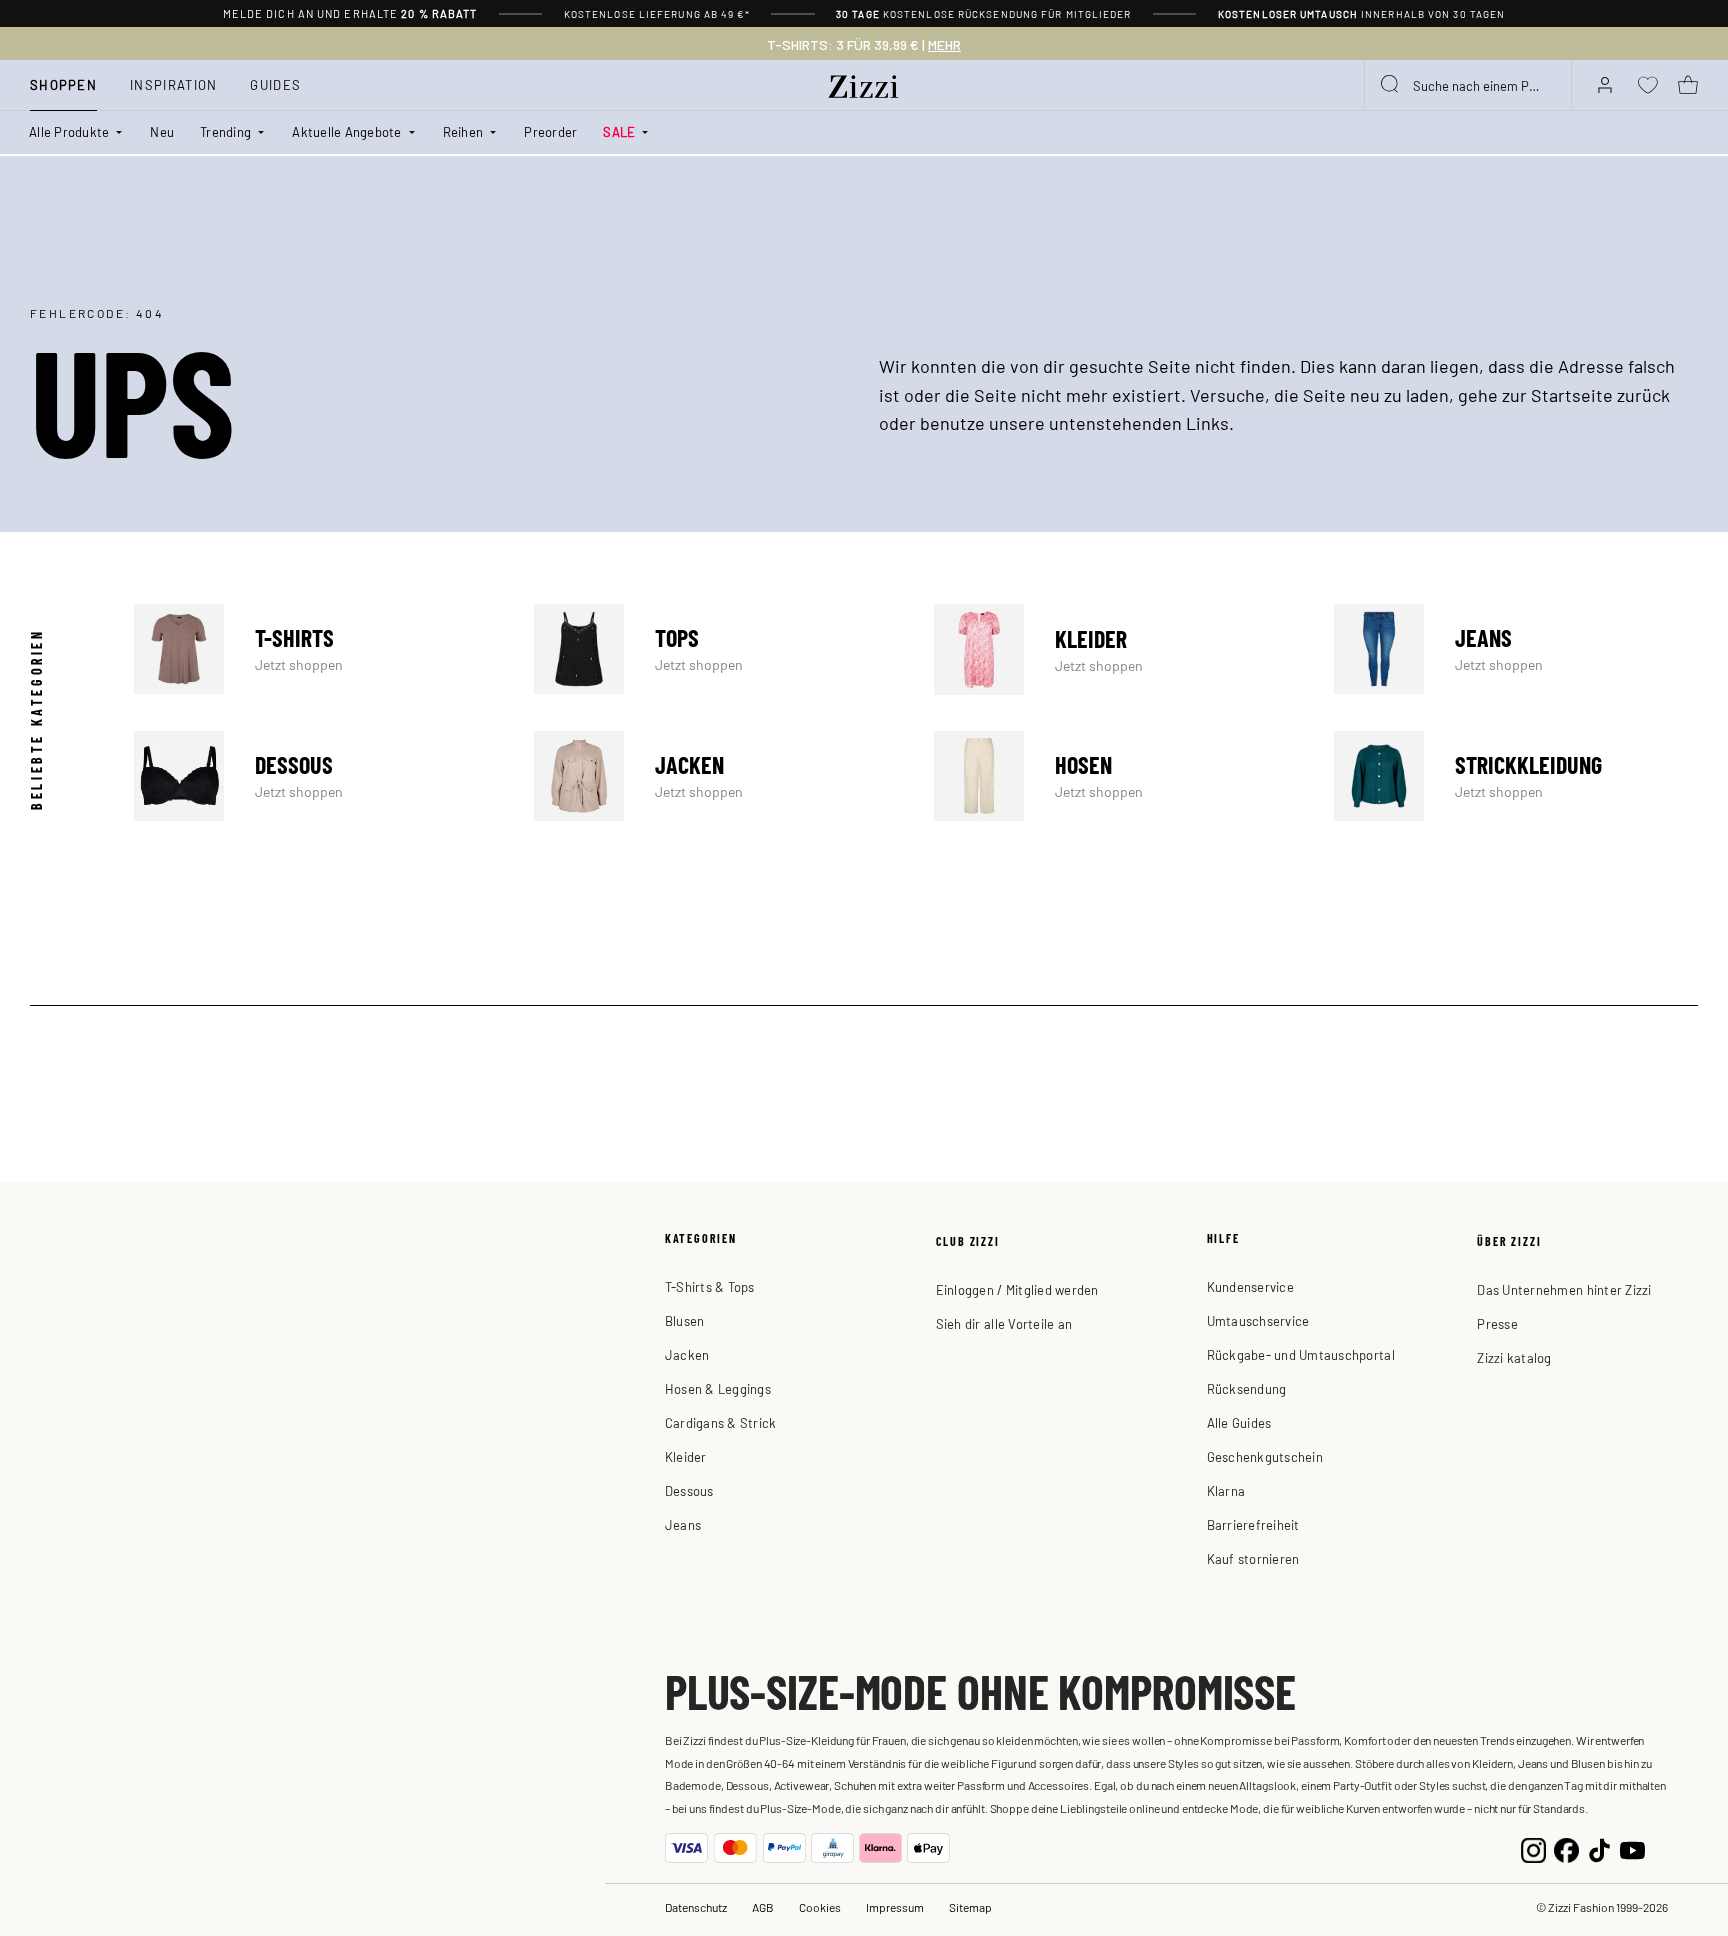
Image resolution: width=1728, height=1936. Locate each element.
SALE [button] (619, 131)
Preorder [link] (550, 131)
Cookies (820, 1907)
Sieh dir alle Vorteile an (1004, 1323)
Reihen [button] (463, 131)
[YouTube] (1632, 1847)
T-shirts (316, 649)
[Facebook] (1566, 1847)
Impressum (895, 1907)
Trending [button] (225, 131)
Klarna (1226, 1490)
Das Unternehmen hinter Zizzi (1564, 1289)
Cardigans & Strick (721, 1422)
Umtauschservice (1258, 1320)
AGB (763, 1907)
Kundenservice (1250, 1286)
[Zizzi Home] (864, 83)
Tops (716, 649)
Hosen (1116, 776)
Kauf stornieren (1253, 1558)
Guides (275, 84)
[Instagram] (1533, 1847)
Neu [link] (162, 131)
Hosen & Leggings (718, 1388)
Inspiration (173, 84)
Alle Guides (1239, 1422)
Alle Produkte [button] (69, 131)
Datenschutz (696, 1907)
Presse (1497, 1323)
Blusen (685, 1320)
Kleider (1116, 649)
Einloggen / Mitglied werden (1017, 1289)
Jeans (1516, 649)
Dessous (316, 776)
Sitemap (970, 1907)
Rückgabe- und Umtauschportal (1301, 1354)
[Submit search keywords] (1391, 85)
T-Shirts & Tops (710, 1286)
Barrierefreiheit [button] (1253, 1524)
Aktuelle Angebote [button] (346, 131)
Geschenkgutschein (1265, 1456)
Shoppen (63, 84)
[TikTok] (1599, 1847)
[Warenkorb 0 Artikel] (1688, 85)
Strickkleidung (1516, 776)
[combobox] (1468, 85)
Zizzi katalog (1514, 1357)
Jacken (716, 776)
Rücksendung (1247, 1388)
